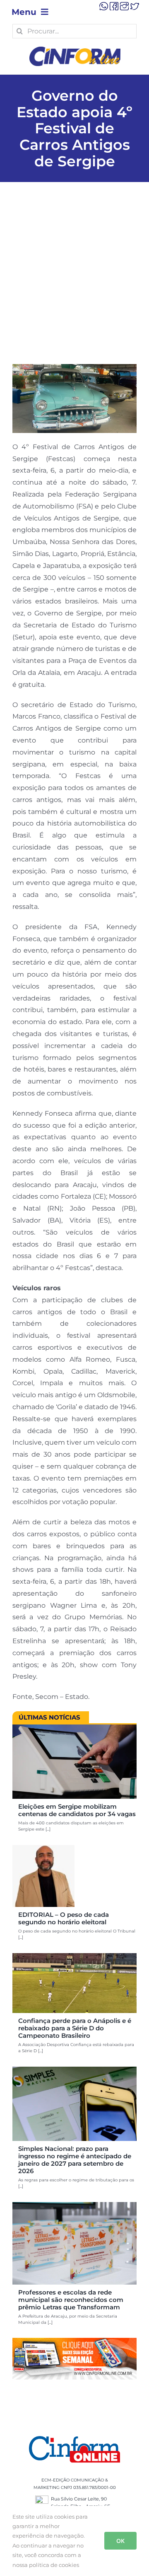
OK (120, 2541)
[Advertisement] (74, 286)
